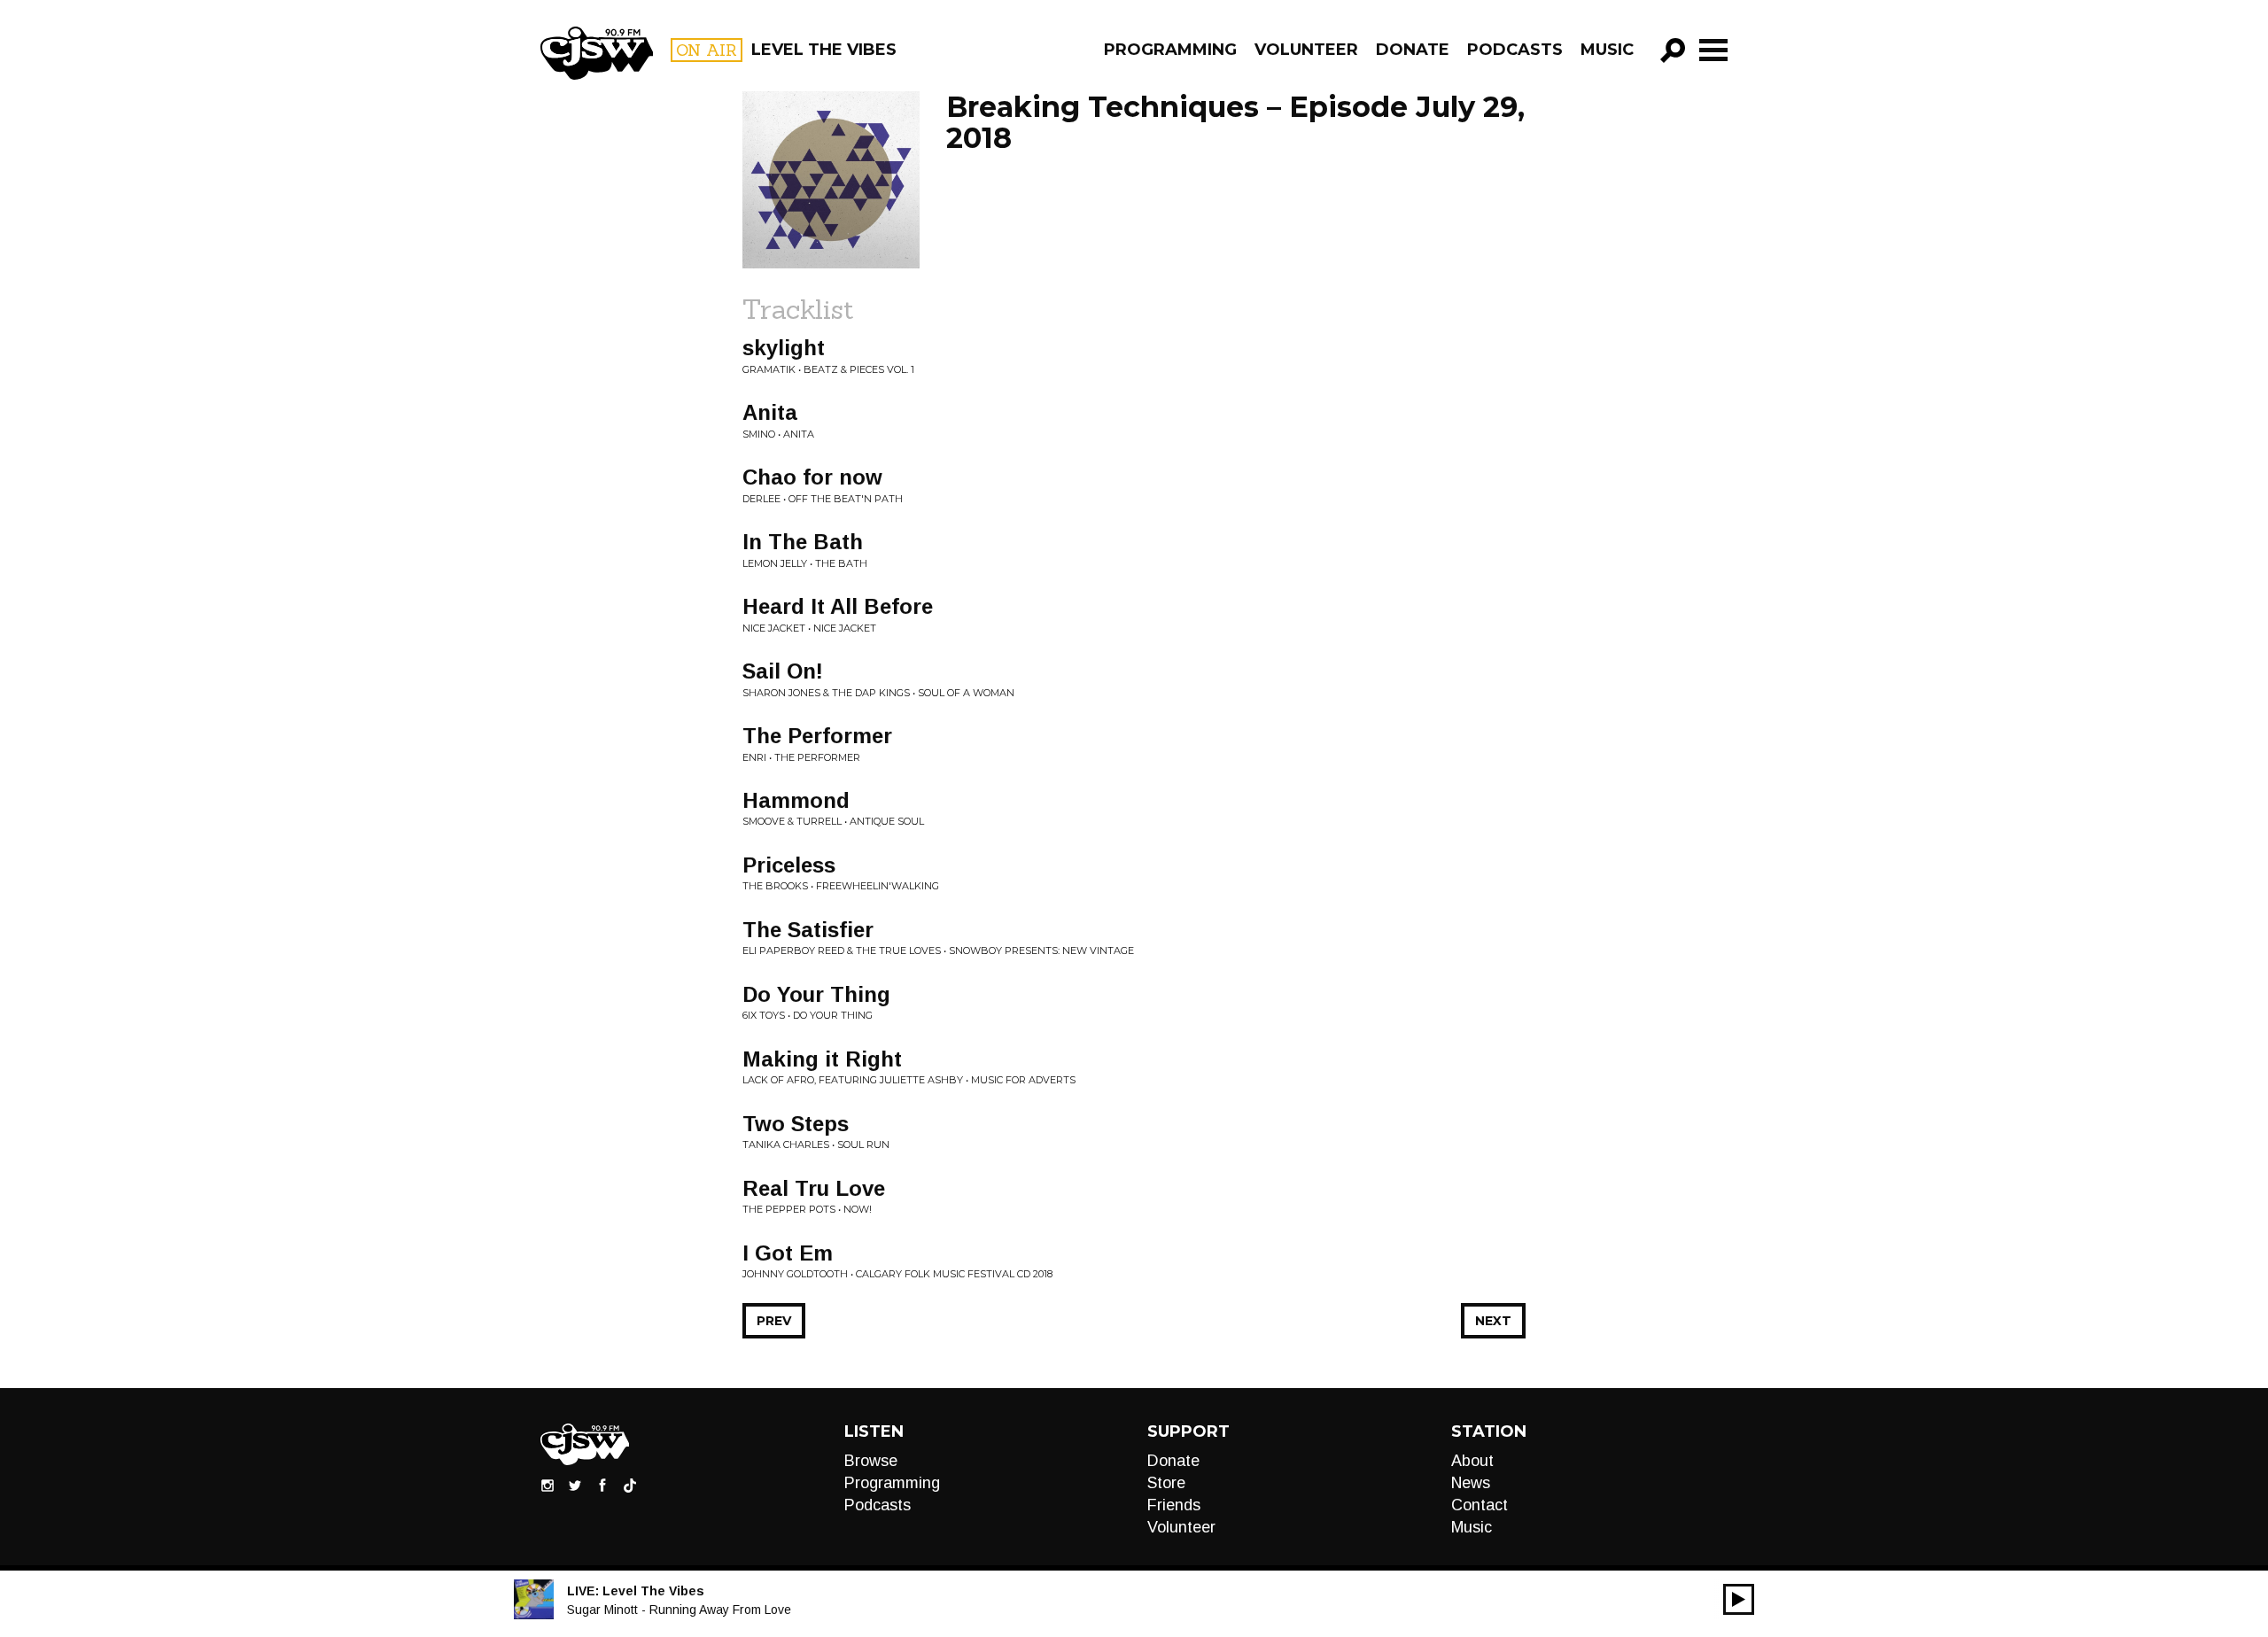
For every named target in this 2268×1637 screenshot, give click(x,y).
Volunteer (1306, 50)
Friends (1174, 1505)
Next (1493, 1321)
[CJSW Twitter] (575, 1485)
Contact (1480, 1505)
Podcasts (1515, 50)
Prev (774, 1321)
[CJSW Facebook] (602, 1485)
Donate (1413, 50)
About (1472, 1461)
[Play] (1739, 1599)
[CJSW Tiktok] (630, 1485)
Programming (1170, 50)
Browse (871, 1461)
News (1471, 1483)
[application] (1739, 1599)
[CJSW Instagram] (548, 1485)
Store (1166, 1483)
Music (1607, 50)
